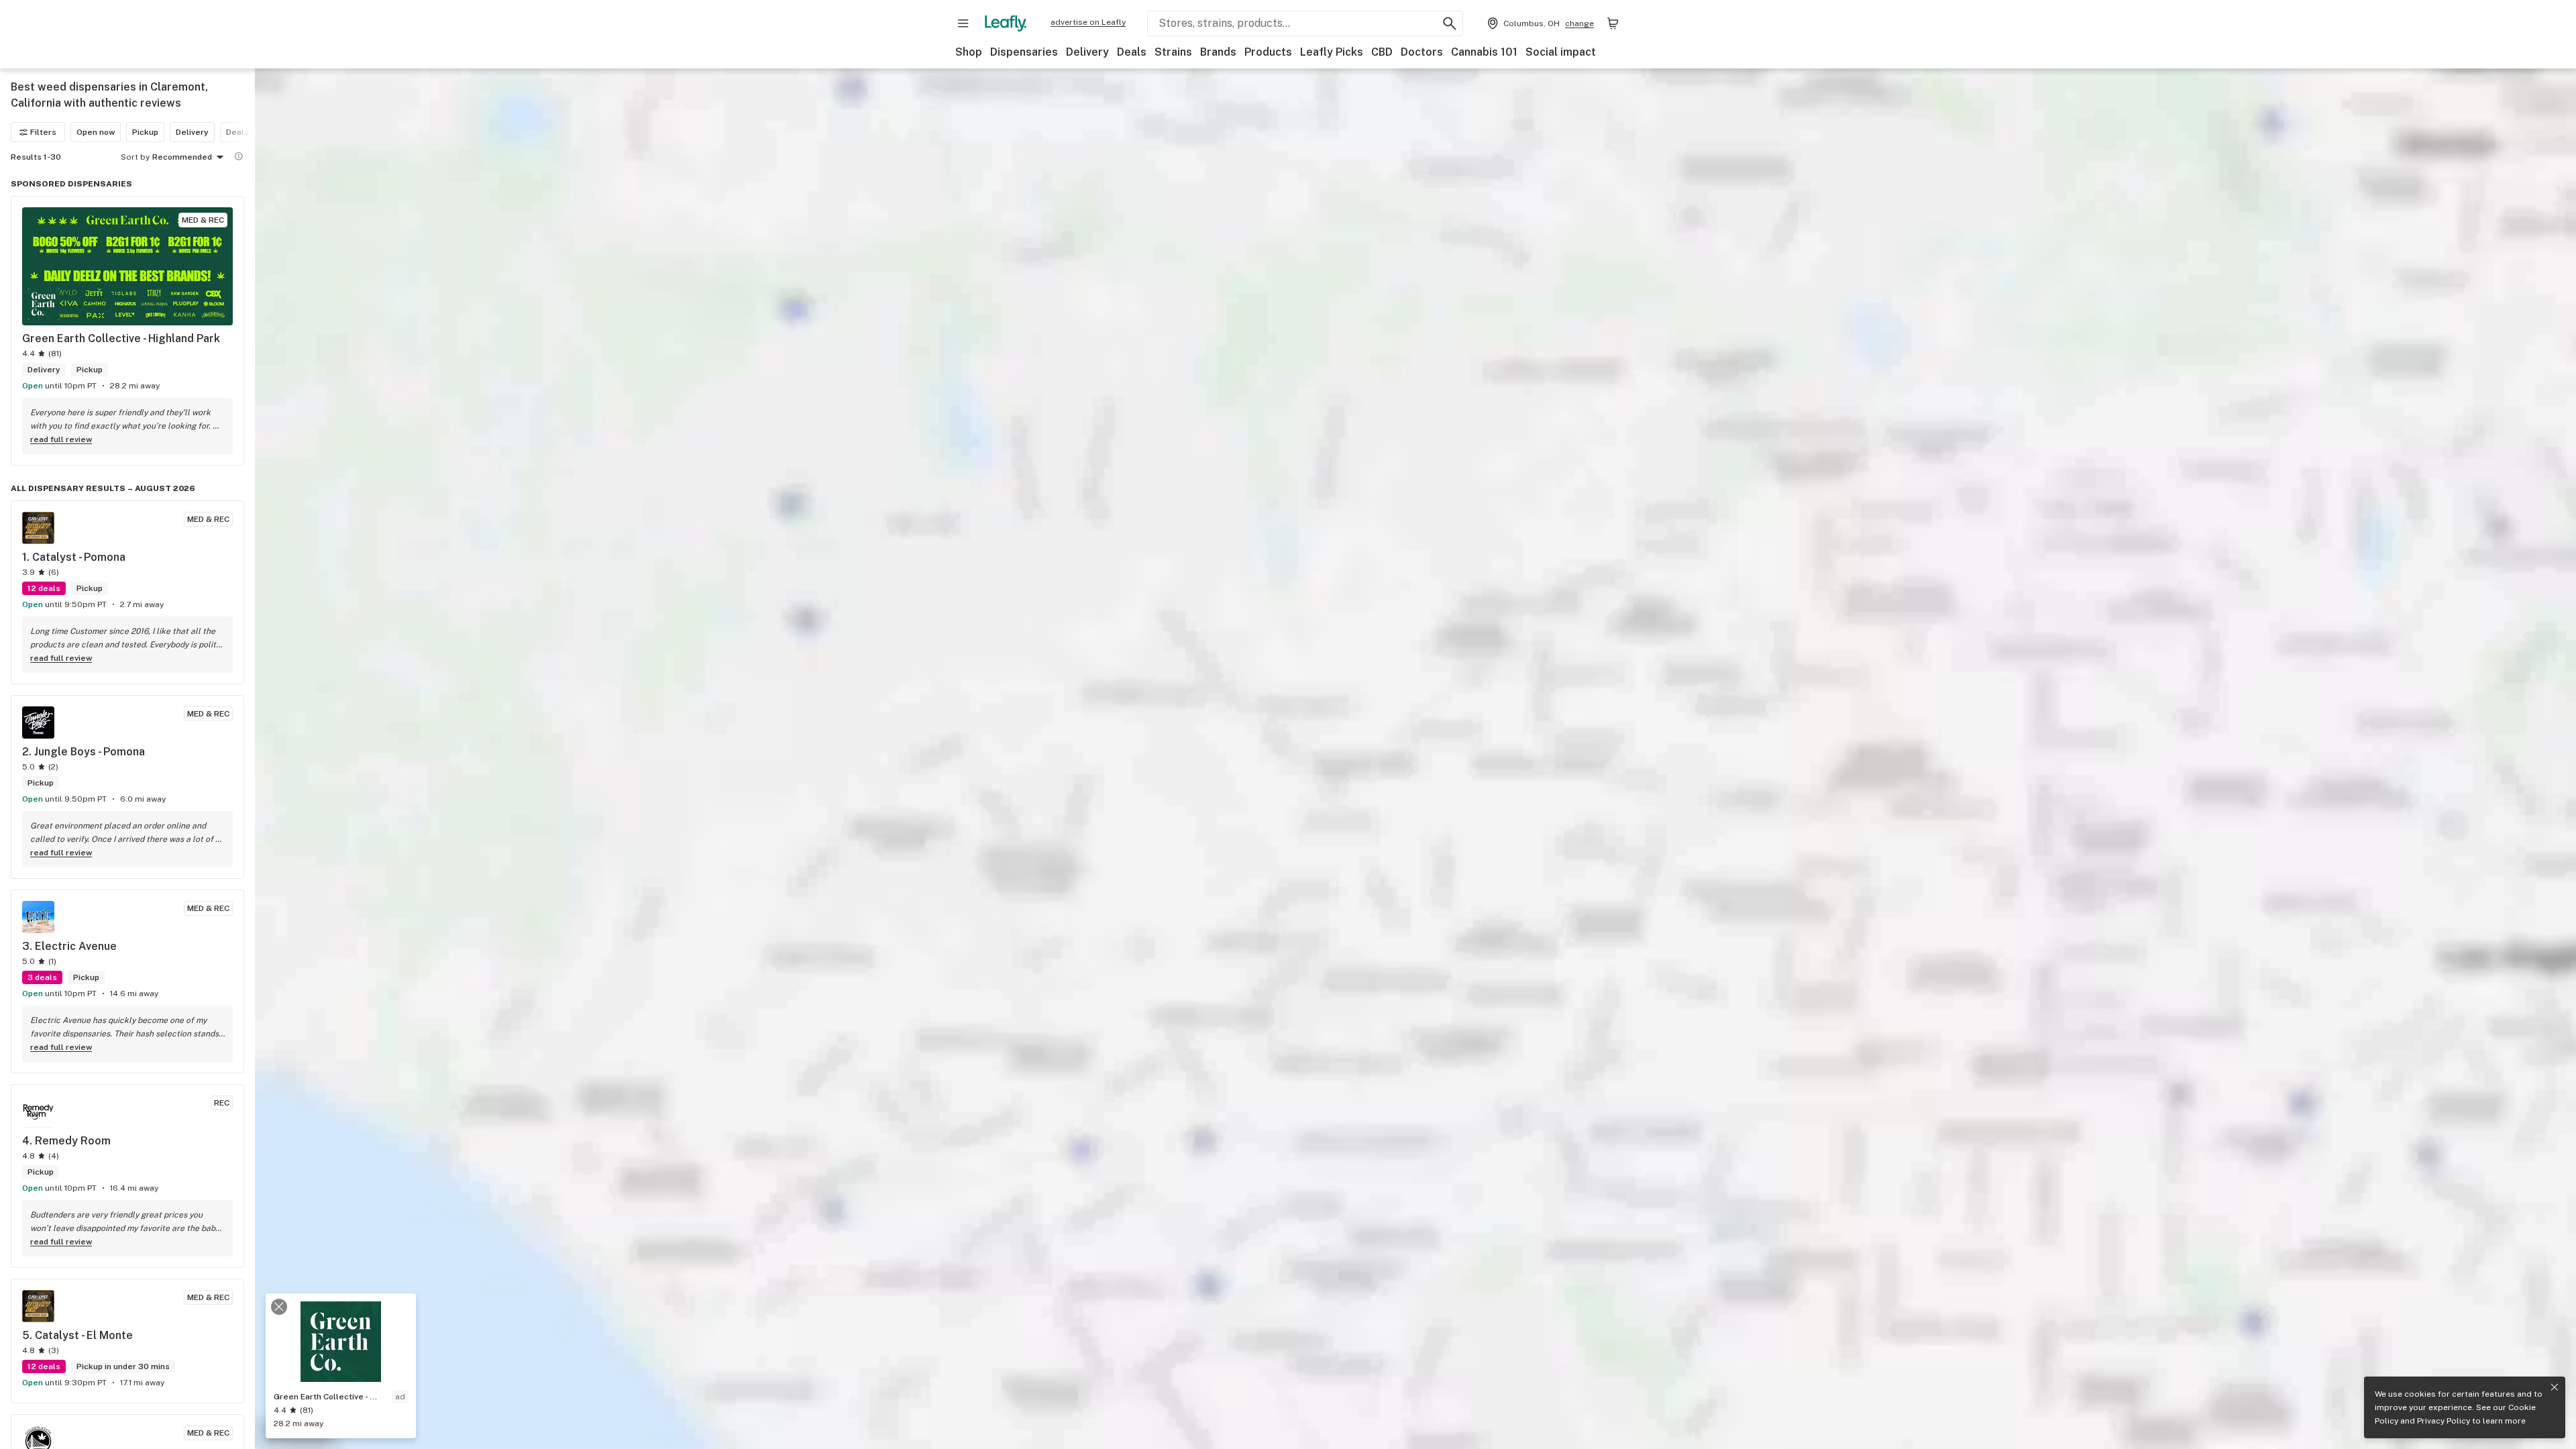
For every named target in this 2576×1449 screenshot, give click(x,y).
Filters (43, 132)
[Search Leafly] (1450, 23)
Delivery (1087, 52)
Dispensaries (1024, 52)
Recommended (182, 157)
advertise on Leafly (1088, 22)
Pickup (145, 132)
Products (1268, 52)
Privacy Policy (2444, 1421)
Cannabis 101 (1484, 52)
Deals (1132, 52)
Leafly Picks (1332, 52)
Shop (969, 52)
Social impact (1561, 52)
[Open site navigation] (963, 23)
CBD (1382, 52)
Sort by (135, 157)
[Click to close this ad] (279, 1307)
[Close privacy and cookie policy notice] (2555, 1387)
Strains (1173, 52)
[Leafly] (1006, 23)
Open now (96, 132)
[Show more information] (239, 156)
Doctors (1422, 52)
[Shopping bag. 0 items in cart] (1613, 23)
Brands (1218, 52)
